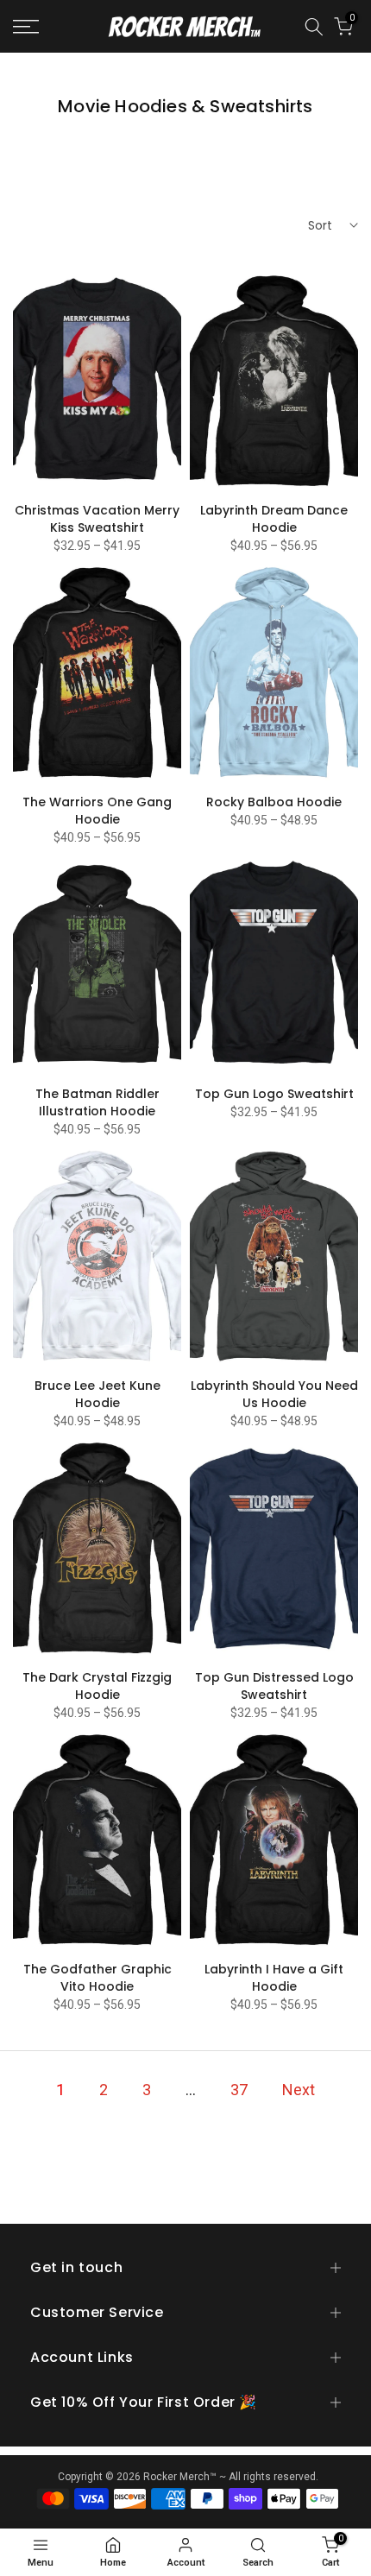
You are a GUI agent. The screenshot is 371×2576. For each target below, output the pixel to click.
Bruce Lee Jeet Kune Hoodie (97, 1394)
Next (299, 2090)
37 (239, 2090)
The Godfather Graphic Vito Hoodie (97, 1978)
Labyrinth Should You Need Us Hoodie (274, 1394)
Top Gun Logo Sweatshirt (274, 1094)
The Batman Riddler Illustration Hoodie (97, 1102)
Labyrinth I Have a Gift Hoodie (274, 1978)
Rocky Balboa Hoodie (274, 802)
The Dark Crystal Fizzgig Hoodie (97, 1686)
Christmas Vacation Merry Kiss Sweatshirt (97, 519)
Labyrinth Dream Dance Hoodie (274, 519)
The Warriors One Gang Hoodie (97, 811)
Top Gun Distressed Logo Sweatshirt (274, 1686)
